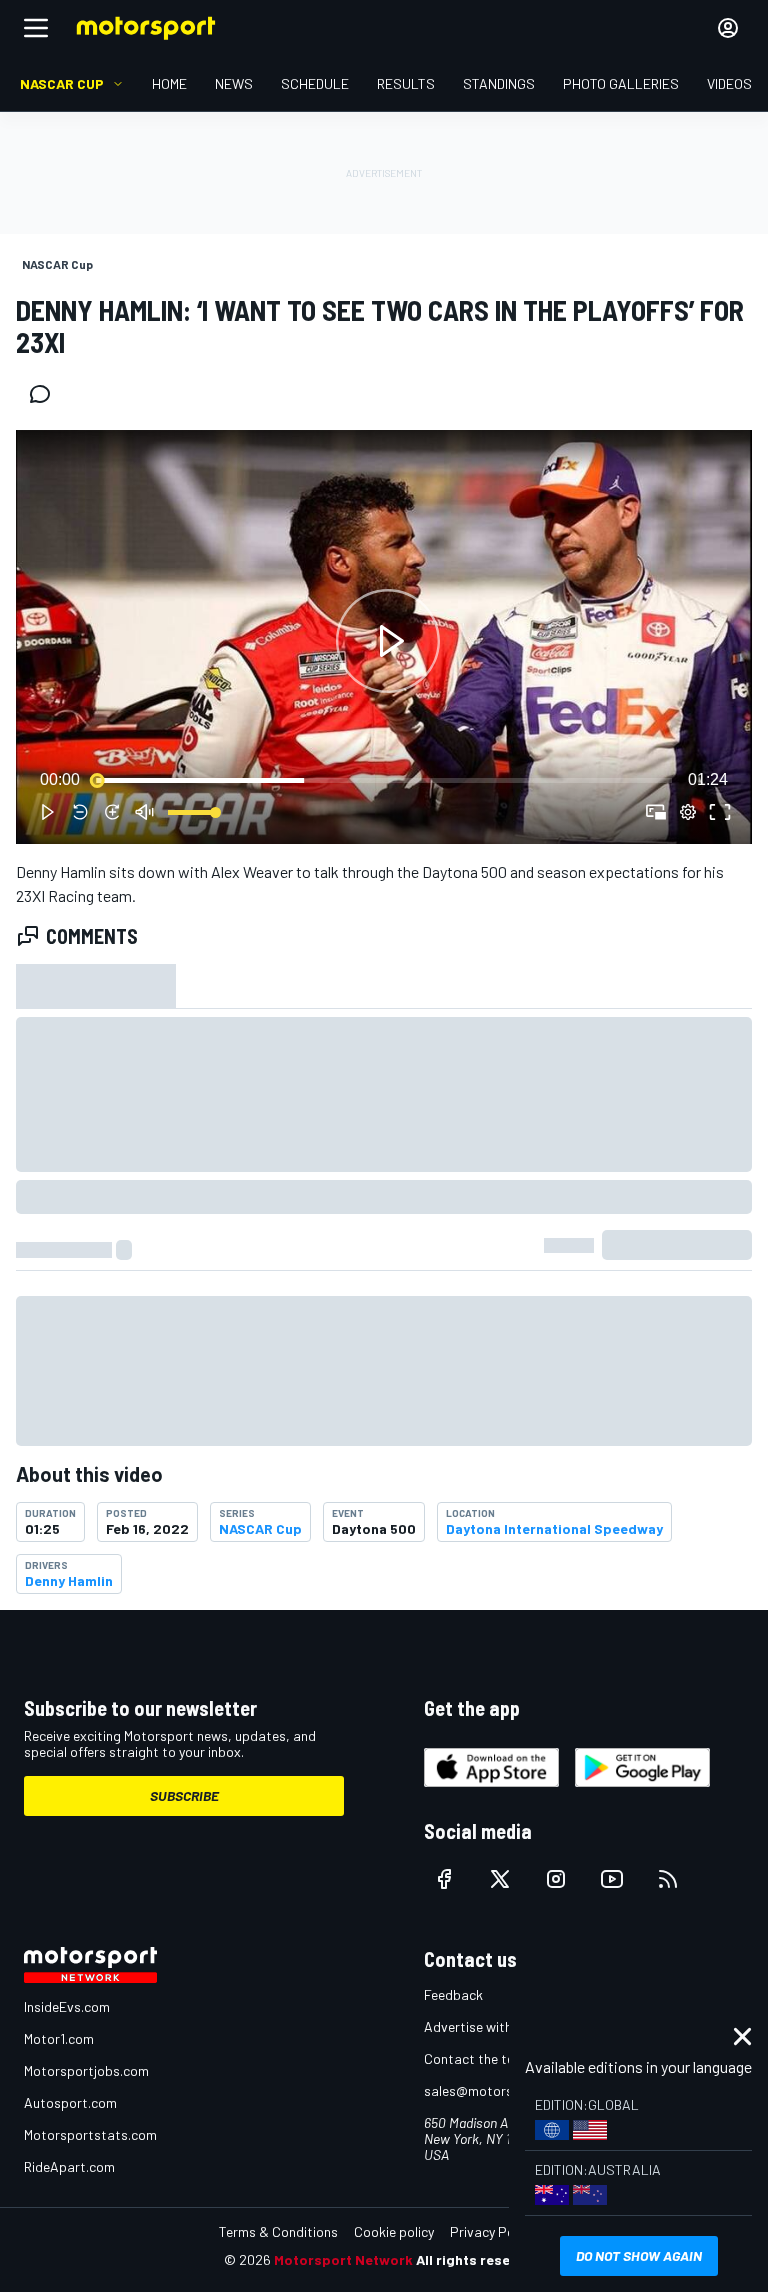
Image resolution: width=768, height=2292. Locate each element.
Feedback (453, 1994)
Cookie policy (394, 2231)
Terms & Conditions (278, 2231)
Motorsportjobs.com (86, 2070)
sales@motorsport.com (496, 2090)
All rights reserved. (480, 2259)
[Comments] (46, 394)
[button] (388, 641)
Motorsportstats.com (90, 2134)
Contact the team (478, 2058)
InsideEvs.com (67, 2006)
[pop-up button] (688, 812)
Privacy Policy (492, 2231)
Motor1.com (59, 2038)
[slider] (384, 780)
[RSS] (668, 1879)
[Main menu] (36, 28)
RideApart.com (69, 2166)
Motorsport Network (343, 2259)
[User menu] (728, 28)
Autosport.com (70, 2102)
